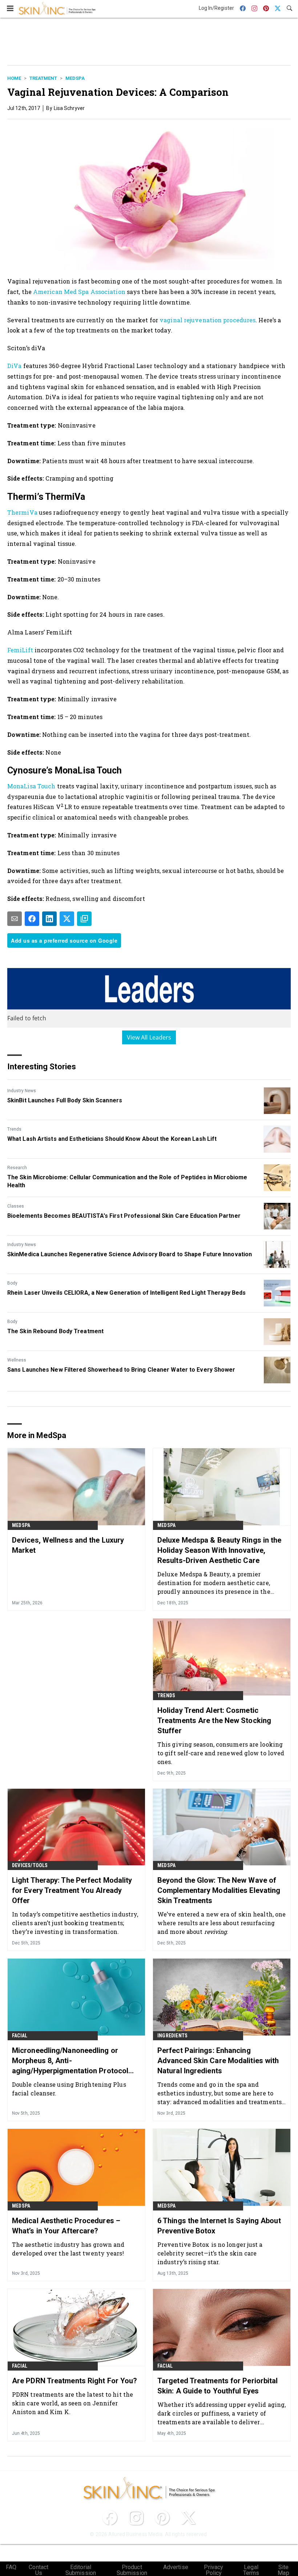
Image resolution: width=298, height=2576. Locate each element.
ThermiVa (22, 512)
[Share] (32, 919)
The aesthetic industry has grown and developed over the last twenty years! (68, 2249)
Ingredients (172, 2036)
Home (14, 78)
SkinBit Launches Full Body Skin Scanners (65, 1100)
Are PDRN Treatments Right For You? (74, 2381)
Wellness (17, 1360)
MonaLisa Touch (31, 786)
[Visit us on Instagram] (136, 2518)
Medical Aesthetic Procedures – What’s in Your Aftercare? (66, 2226)
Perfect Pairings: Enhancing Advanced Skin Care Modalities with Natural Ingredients (218, 2061)
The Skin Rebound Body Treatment (55, 1331)
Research (17, 1168)
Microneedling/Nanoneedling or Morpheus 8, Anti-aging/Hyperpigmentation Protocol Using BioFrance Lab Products (70, 2061)
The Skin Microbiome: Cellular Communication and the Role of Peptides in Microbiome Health (127, 1181)
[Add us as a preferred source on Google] (84, 919)
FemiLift (21, 650)
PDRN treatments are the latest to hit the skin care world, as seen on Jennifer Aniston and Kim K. (73, 2403)
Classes (16, 1206)
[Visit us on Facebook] (110, 2518)
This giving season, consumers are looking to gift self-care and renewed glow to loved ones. (221, 1753)
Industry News (22, 1091)
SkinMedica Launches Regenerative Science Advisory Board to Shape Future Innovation (130, 1254)
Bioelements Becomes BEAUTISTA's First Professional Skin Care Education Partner (124, 1216)
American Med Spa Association (79, 292)
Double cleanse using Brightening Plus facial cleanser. (69, 2089)
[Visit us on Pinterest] (162, 2518)
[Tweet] (67, 919)
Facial (20, 2036)
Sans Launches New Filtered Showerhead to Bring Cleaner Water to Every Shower (121, 1370)
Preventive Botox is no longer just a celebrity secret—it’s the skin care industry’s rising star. (210, 2253)
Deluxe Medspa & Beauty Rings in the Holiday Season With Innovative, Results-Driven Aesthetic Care (220, 1550)
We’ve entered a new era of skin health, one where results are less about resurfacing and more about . (222, 1923)
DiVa (15, 366)
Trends (14, 1129)
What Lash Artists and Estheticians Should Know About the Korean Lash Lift (112, 1139)
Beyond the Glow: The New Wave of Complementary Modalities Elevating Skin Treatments (219, 1890)
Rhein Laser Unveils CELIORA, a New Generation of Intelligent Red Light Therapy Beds (126, 1293)
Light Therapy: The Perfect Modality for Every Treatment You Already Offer (72, 1890)
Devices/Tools (30, 1865)
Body (12, 1283)
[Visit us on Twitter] (188, 2518)
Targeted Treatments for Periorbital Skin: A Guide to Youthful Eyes (218, 2386)
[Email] (15, 919)
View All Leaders (149, 1037)
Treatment (43, 78)
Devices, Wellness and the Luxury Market (68, 1545)
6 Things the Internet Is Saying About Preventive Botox (219, 2226)
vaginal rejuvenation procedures (208, 320)
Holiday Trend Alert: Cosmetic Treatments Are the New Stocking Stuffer (214, 1720)
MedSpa (75, 78)
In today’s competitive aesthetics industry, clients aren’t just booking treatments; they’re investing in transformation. (75, 1923)
